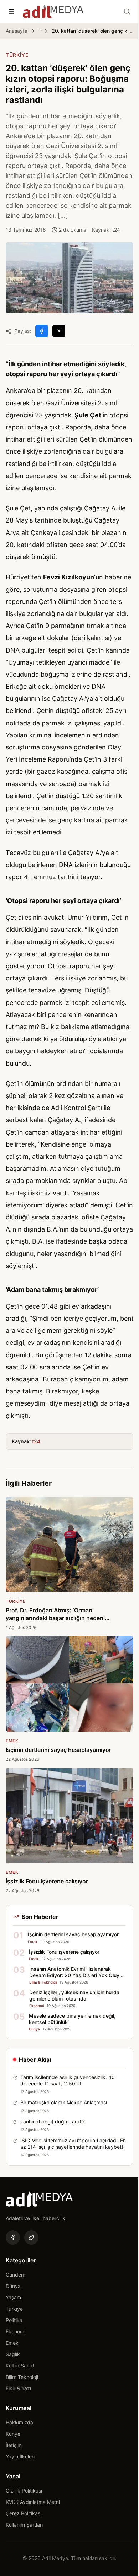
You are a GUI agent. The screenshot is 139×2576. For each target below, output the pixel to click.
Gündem (16, 2275)
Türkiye (40, 31)
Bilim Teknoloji (22, 2377)
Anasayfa (17, 31)
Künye (13, 2434)
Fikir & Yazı (18, 2388)
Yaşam (13, 2297)
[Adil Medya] (53, 11)
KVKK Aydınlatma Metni (33, 2502)
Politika (14, 2320)
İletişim (14, 2445)
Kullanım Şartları (24, 2525)
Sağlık (13, 2354)
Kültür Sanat (20, 2366)
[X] (31, 2237)
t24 (36, 1441)
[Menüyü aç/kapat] (11, 11)
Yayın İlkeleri (20, 2456)
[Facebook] (13, 2237)
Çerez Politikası (24, 2513)
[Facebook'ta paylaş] (42, 331)
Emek (12, 2343)
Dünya (13, 2286)
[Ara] (127, 11)
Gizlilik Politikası (24, 2491)
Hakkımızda (19, 2422)
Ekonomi (16, 2331)
